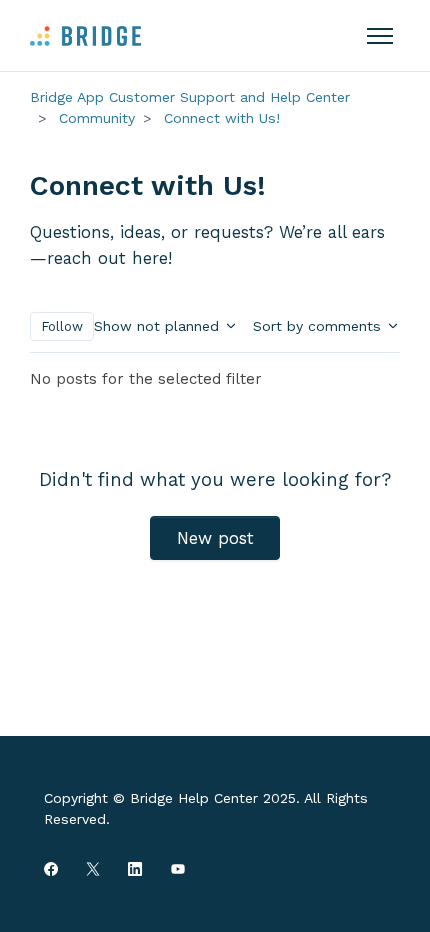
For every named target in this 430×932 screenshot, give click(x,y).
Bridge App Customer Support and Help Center (190, 97)
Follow (62, 326)
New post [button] (215, 538)
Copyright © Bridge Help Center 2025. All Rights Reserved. (206, 808)
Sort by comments (319, 326)
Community (97, 118)
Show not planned (159, 326)
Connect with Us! (222, 118)
